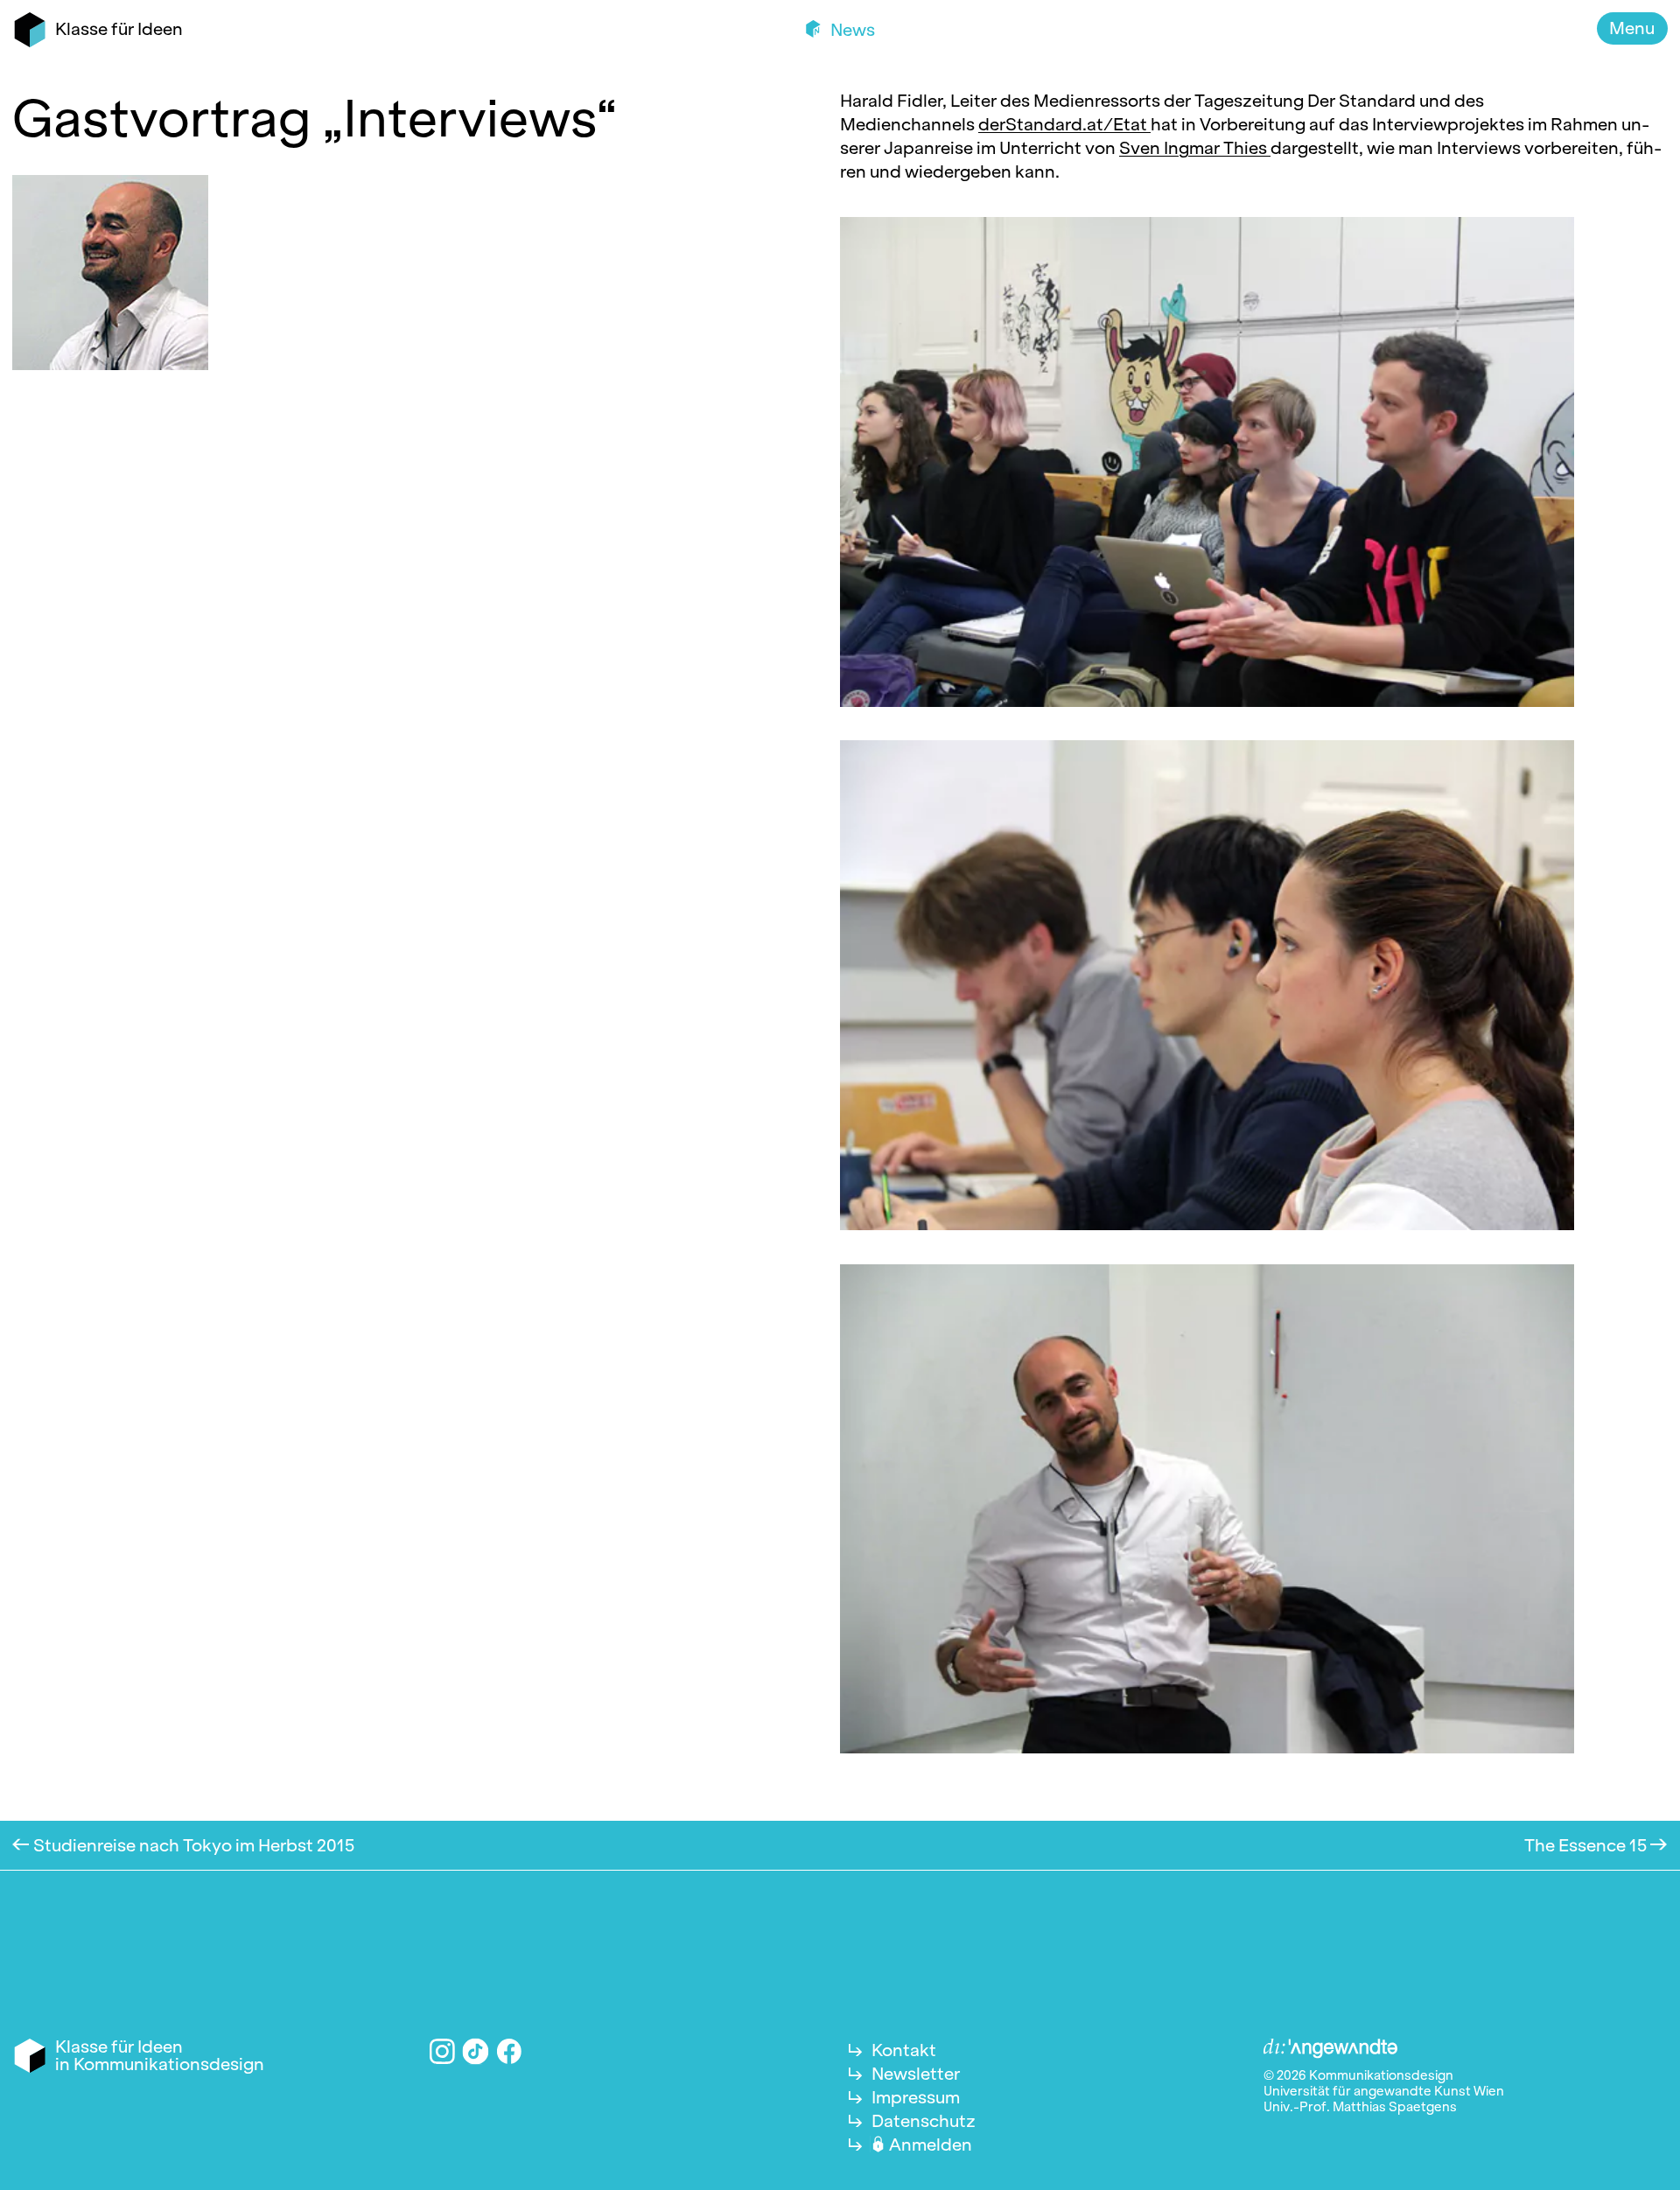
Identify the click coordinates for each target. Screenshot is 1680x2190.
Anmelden (931, 2145)
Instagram (442, 2051)
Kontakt (904, 2050)
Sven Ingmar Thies (1195, 148)
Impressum (916, 2097)
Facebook (510, 2051)
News (851, 30)
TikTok (476, 2051)
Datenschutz (924, 2121)
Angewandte (1331, 2049)
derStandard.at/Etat (1064, 124)
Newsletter (916, 2074)
